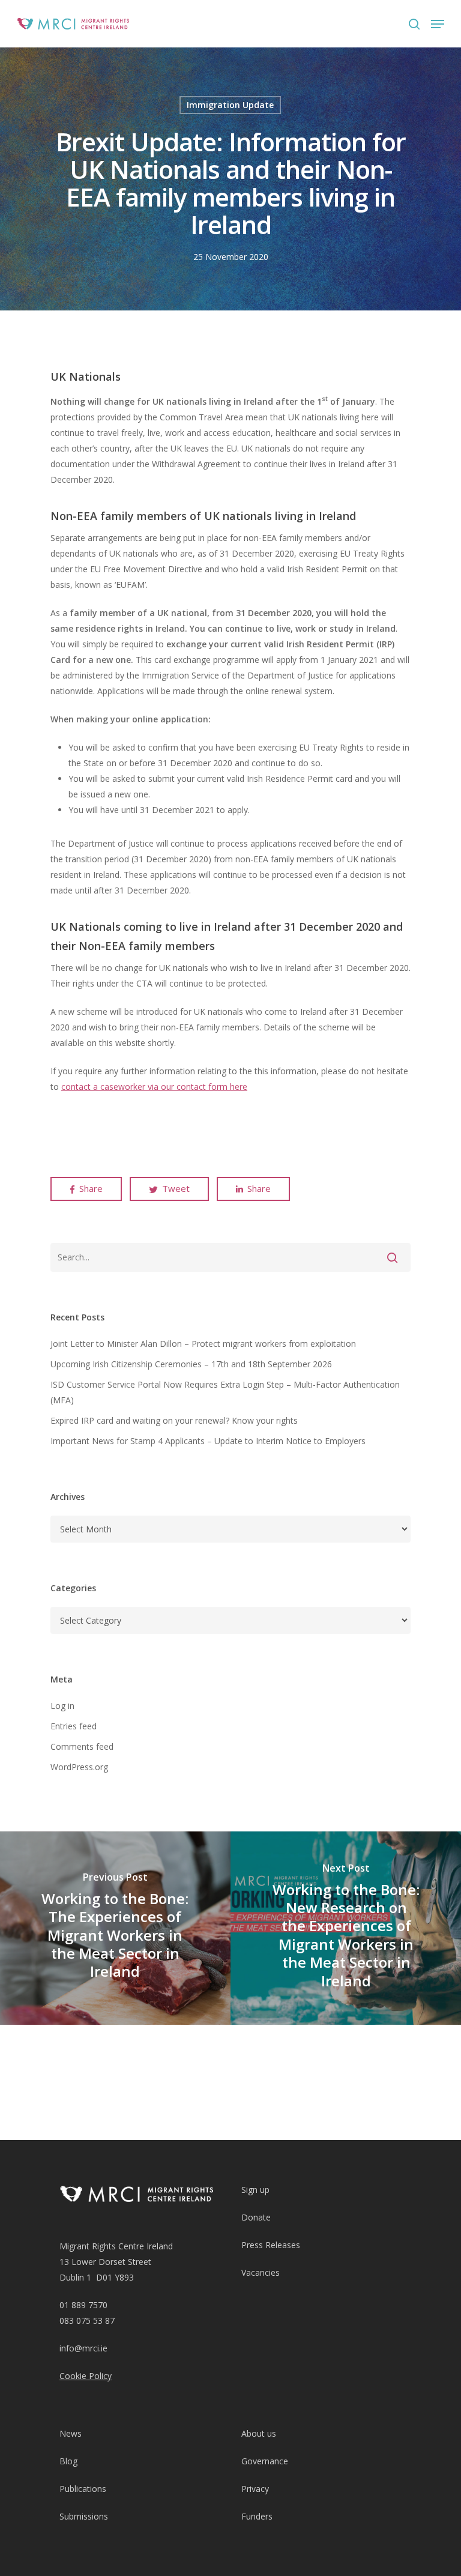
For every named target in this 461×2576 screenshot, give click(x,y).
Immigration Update (230, 105)
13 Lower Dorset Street (105, 2262)
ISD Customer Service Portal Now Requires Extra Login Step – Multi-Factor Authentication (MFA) (225, 1392)
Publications (83, 2489)
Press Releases (271, 2245)
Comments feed (82, 1746)
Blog (68, 2461)
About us (259, 2433)
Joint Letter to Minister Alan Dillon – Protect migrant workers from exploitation (203, 1344)
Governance (265, 2461)
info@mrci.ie (83, 2348)
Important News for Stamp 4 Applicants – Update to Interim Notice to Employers (208, 1441)
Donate (256, 2217)
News (71, 2433)
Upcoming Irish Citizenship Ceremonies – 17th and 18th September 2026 (191, 1364)
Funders (257, 2516)
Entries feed (74, 1726)
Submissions (84, 2516)
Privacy (255, 2489)
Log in (62, 1706)
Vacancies (261, 2272)
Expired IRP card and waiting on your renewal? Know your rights (174, 1420)
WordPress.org (79, 1767)
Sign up (255, 2190)
